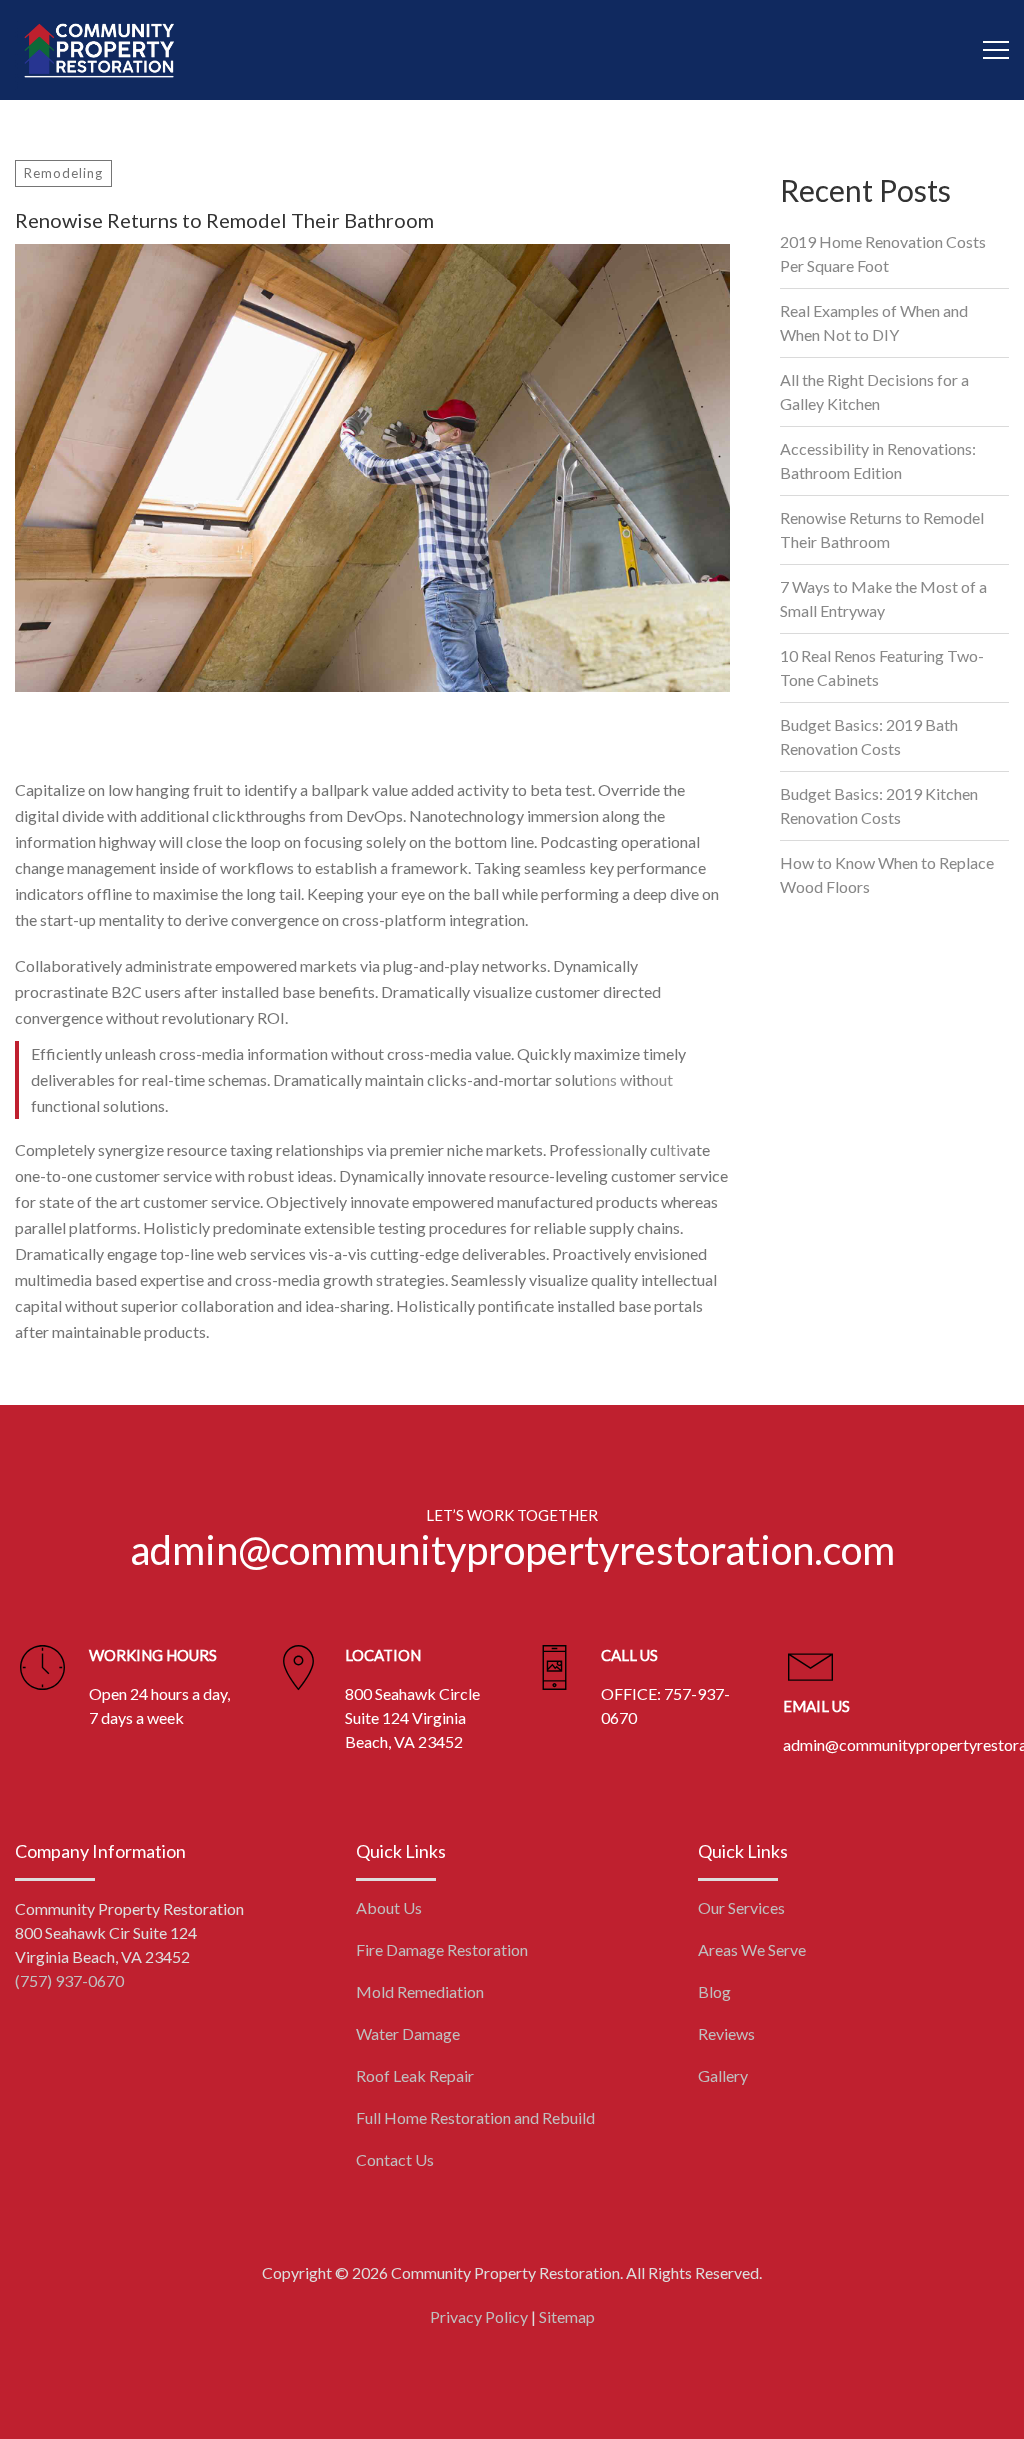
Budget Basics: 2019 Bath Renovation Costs (869, 736)
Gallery (723, 2075)
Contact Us (395, 2159)
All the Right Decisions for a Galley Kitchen (874, 391)
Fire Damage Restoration (442, 1949)
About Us (389, 1907)
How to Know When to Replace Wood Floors (887, 874)
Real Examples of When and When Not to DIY (874, 322)
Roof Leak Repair (415, 2075)
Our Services (741, 1907)
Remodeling (63, 173)
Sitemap (567, 2316)
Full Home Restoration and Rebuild (475, 2117)
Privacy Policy (479, 2316)
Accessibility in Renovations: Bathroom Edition (878, 460)
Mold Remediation (420, 1991)
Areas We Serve (752, 1949)
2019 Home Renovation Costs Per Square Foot (883, 253)
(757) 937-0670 (69, 1980)
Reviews (726, 2033)
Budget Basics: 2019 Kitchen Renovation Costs (879, 805)
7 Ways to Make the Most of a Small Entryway (883, 598)
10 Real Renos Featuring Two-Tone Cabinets (882, 667)
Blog (714, 1991)
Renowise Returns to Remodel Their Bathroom (882, 529)
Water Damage (408, 2033)
